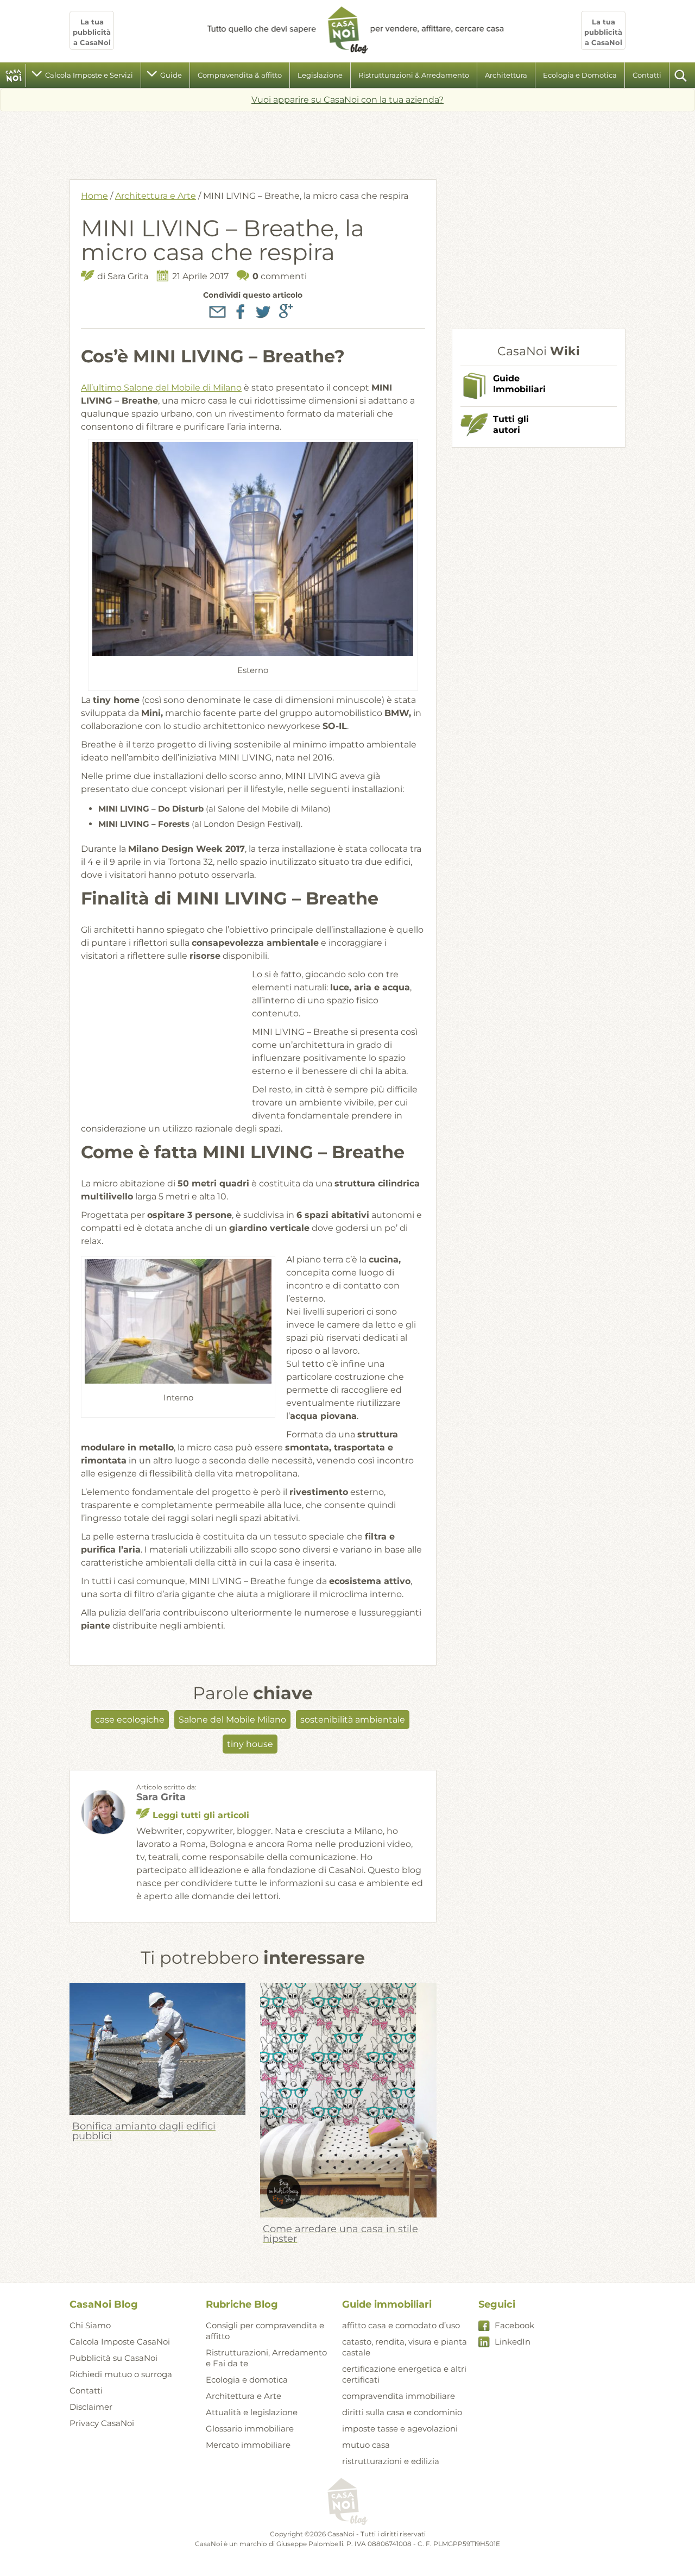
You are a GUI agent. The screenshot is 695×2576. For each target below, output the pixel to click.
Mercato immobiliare (248, 2445)
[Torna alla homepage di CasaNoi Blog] (347, 2502)
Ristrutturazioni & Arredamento (414, 75)
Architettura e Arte (156, 196)
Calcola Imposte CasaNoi (120, 2342)
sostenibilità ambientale (353, 1720)
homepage (14, 76)
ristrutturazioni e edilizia (391, 2461)
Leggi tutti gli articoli (201, 1815)
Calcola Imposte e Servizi (89, 75)
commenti (280, 276)
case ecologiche (130, 1720)
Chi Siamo (90, 2325)
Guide (171, 75)
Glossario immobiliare (250, 2429)
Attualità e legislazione (252, 2412)
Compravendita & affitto (240, 75)
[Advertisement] (347, 141)
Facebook (514, 2325)
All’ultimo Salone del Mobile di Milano (161, 388)
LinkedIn (513, 2342)
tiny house (250, 1744)
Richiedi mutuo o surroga (121, 2374)
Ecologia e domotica (247, 2380)
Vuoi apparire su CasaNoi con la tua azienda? (347, 100)
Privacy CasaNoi (102, 2423)
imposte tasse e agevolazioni (400, 2429)
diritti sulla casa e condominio (402, 2412)
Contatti (647, 75)
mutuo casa (366, 2445)
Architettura (506, 75)
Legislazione (320, 75)
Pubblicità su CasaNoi (113, 2358)
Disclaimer (91, 2407)
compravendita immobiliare (399, 2396)
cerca (681, 76)
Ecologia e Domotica (580, 75)
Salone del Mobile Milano (232, 1720)
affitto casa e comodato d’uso (401, 2325)
